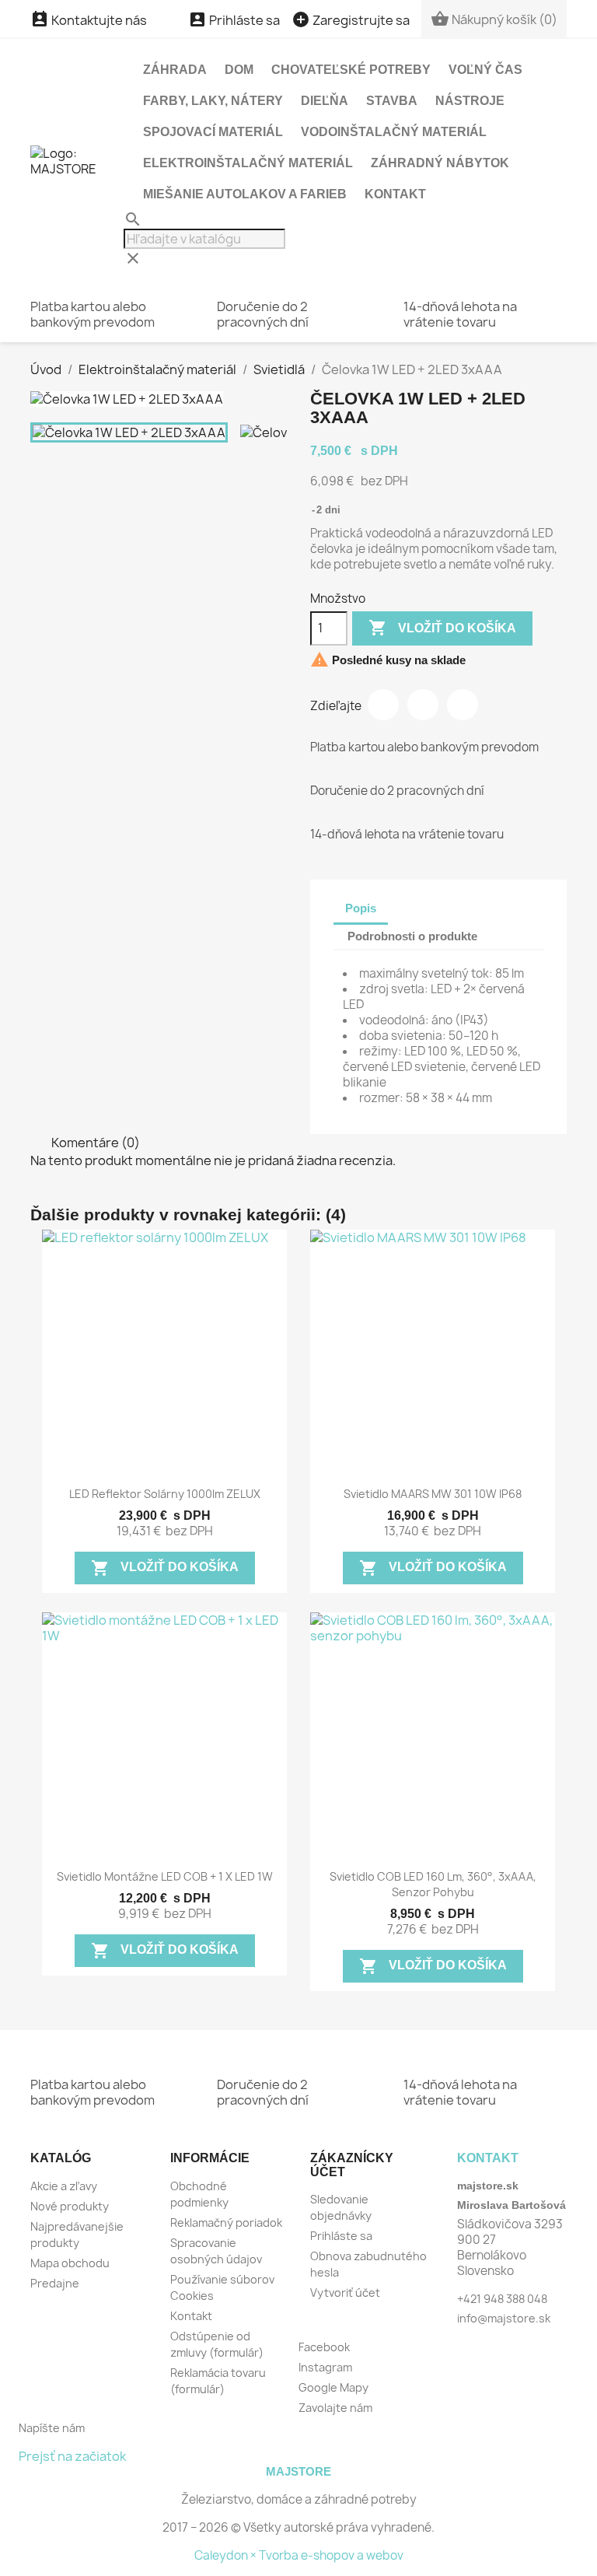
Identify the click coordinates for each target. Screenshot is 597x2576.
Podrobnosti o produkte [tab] (412, 936)
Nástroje (470, 101)
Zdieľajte (383, 705)
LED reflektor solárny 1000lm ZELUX (165, 1494)
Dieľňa (325, 101)
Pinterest (463, 705)
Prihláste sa (341, 2236)
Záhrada (175, 70)
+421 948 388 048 (502, 2299)
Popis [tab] (361, 908)
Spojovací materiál (213, 132)
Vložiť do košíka (442, 628)
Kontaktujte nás (89, 20)
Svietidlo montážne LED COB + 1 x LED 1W (165, 1876)
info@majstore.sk (504, 2318)
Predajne (55, 2283)
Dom (239, 70)
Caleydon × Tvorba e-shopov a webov (299, 2555)
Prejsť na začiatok (72, 2456)
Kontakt (395, 194)
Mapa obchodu (70, 2263)
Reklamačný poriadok (226, 2222)
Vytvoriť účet (345, 2292)
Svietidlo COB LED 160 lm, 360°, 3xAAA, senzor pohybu (433, 1884)
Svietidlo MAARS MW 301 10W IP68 (433, 1494)
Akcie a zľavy (64, 2186)
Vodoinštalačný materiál (394, 132)
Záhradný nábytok (440, 163)
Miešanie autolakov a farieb (245, 194)
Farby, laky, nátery (213, 101)
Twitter (423, 705)
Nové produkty (70, 2206)
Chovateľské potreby (351, 70)
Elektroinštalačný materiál (248, 163)
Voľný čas (485, 70)
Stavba (392, 101)
